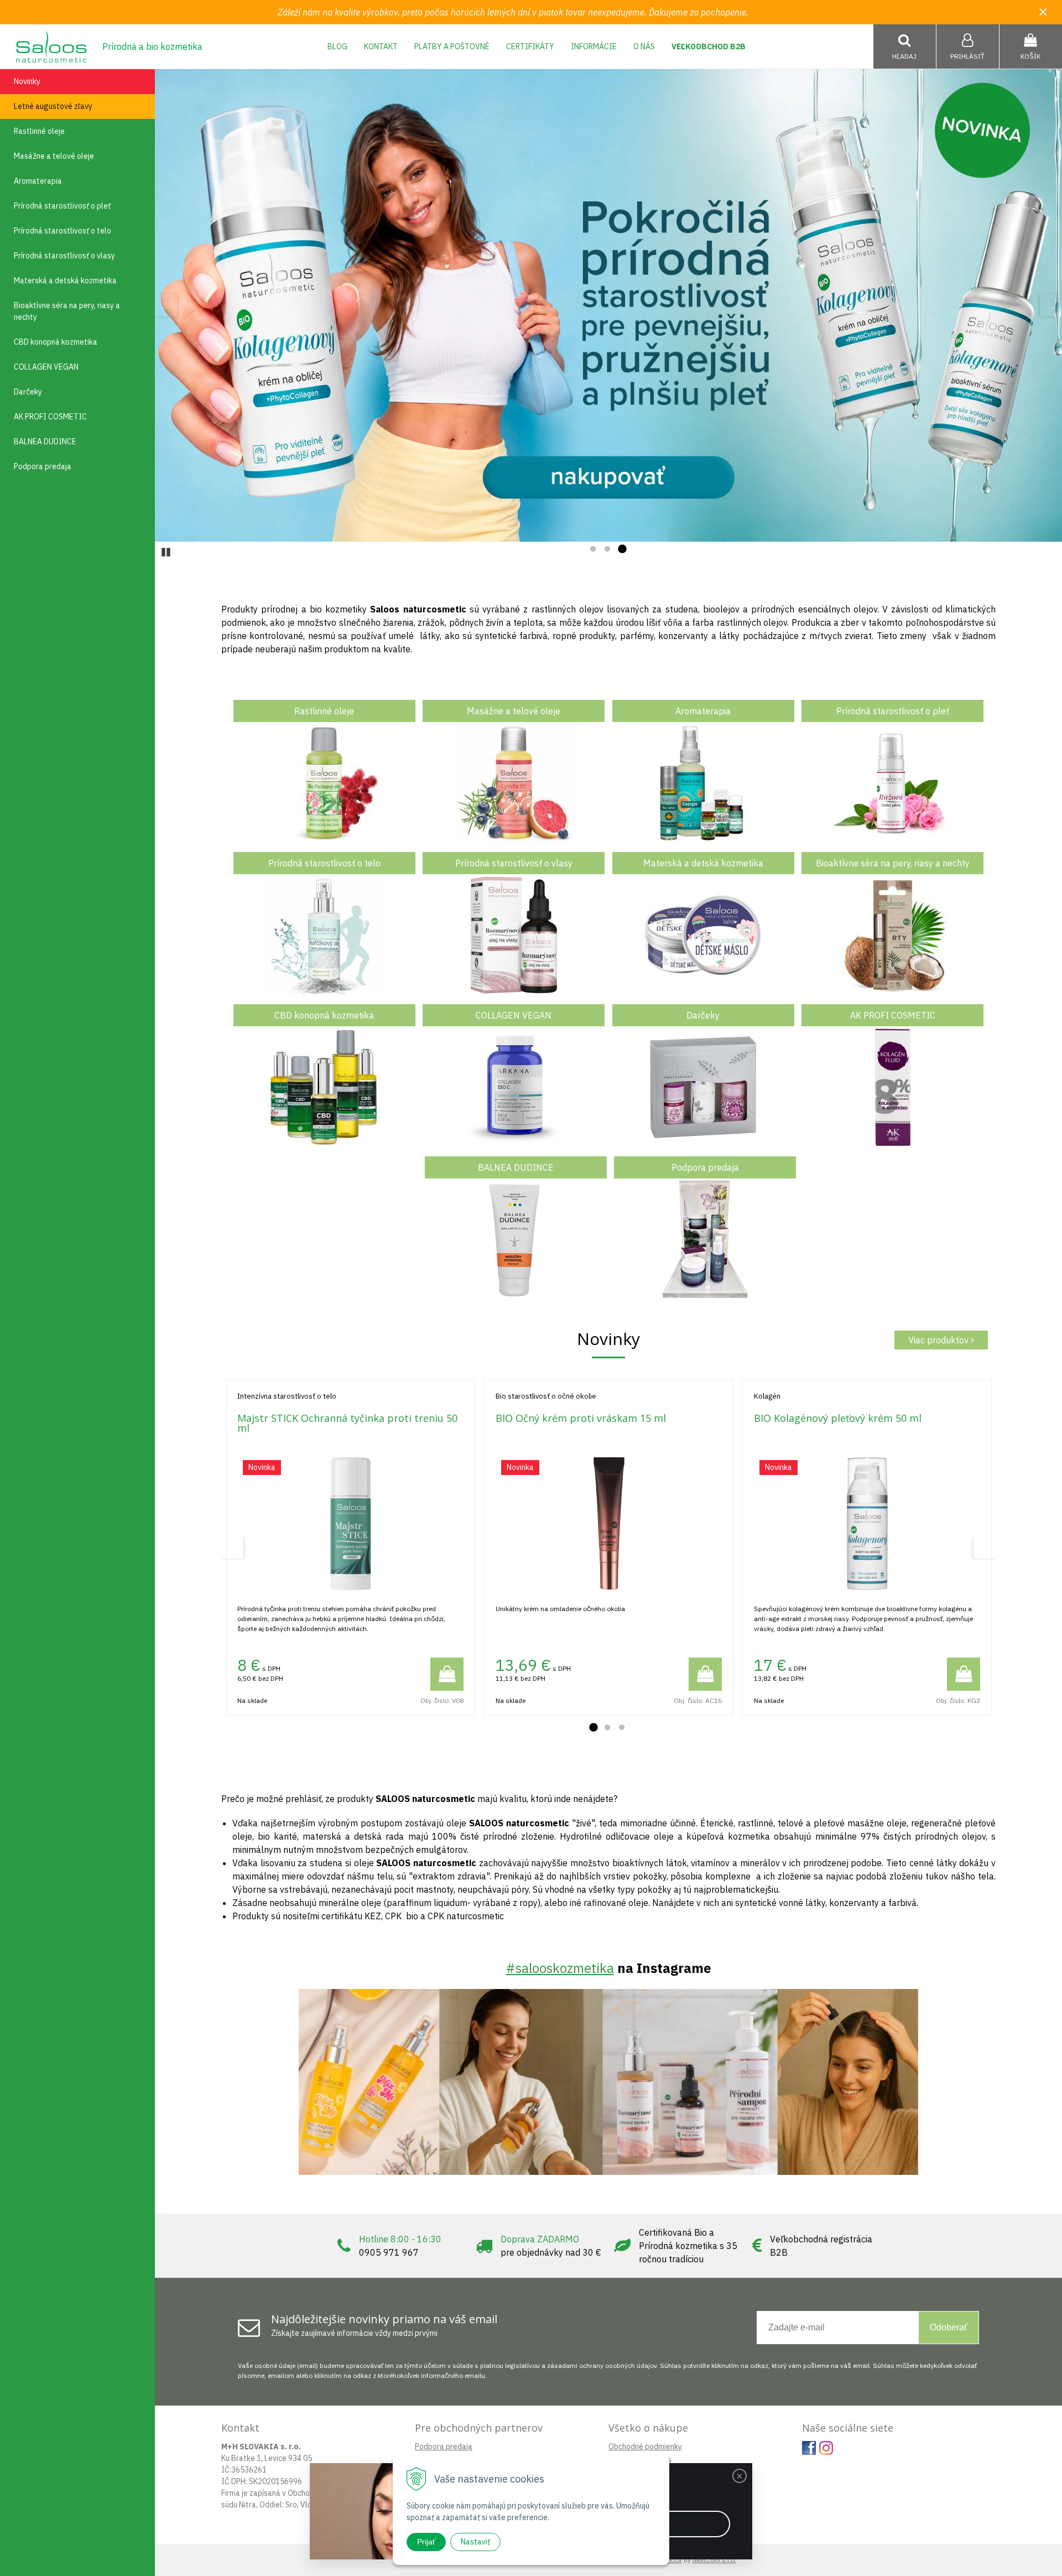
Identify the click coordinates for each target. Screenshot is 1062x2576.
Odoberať (949, 2327)
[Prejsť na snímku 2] (607, 549)
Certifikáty (530, 46)
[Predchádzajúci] (166, 305)
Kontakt (381, 46)
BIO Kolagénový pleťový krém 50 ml (838, 1418)
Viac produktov (939, 1340)
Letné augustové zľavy (53, 106)
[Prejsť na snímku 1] (593, 549)
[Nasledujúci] (1051, 305)
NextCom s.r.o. (714, 2560)
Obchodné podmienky (645, 2447)
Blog (337, 46)
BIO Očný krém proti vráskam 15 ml (581, 1418)
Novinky (27, 81)
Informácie (594, 46)
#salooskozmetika (560, 1968)
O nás (644, 46)
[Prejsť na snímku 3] (622, 549)
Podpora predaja (444, 2447)
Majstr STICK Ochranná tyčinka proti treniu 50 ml (347, 1423)
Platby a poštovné (452, 46)
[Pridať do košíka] (447, 1674)
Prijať (426, 2542)
